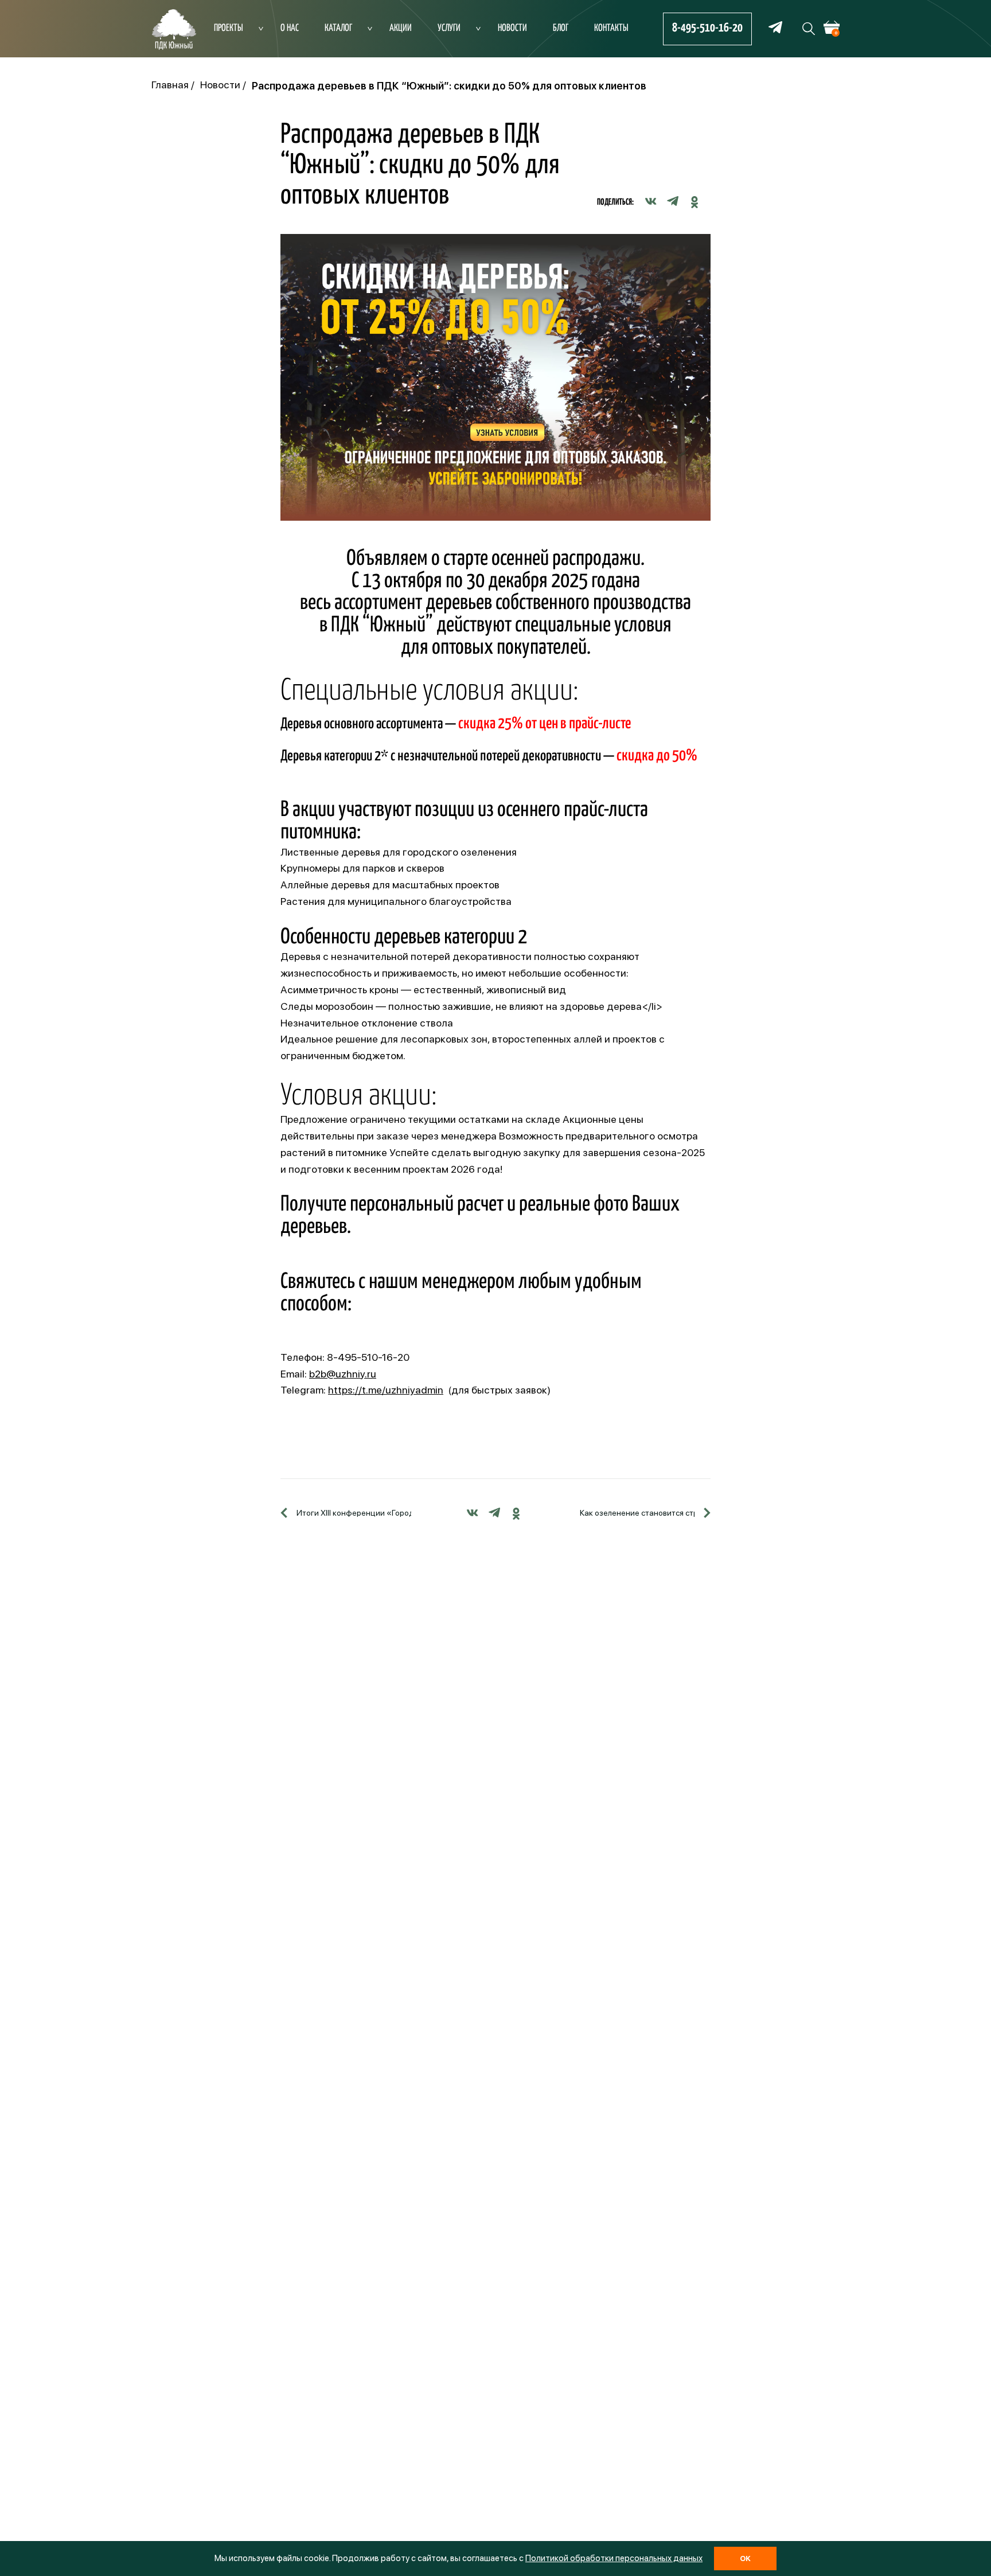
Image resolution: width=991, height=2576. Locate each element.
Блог (561, 28)
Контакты (611, 28)
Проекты (229, 28)
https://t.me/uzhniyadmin (386, 1390)
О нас (290, 28)
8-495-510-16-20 (707, 28)
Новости (512, 28)
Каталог (338, 28)
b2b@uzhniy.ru (343, 1374)
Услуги (449, 28)
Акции (401, 28)
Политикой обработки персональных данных (614, 2558)
